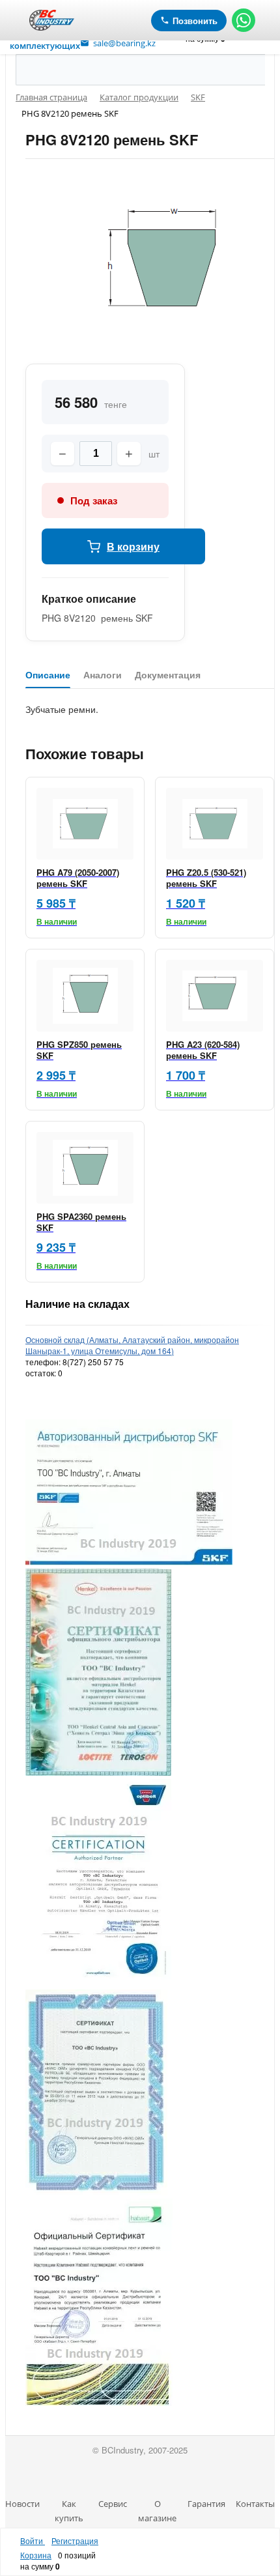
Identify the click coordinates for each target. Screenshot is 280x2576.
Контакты (255, 2504)
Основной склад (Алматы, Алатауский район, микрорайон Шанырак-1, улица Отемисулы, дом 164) (132, 1345)
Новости (22, 2504)
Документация (168, 675)
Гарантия (206, 2504)
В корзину (133, 546)
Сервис (113, 2504)
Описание (48, 675)
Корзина (36, 2555)
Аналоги (103, 675)
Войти (33, 2540)
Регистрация (75, 2540)
